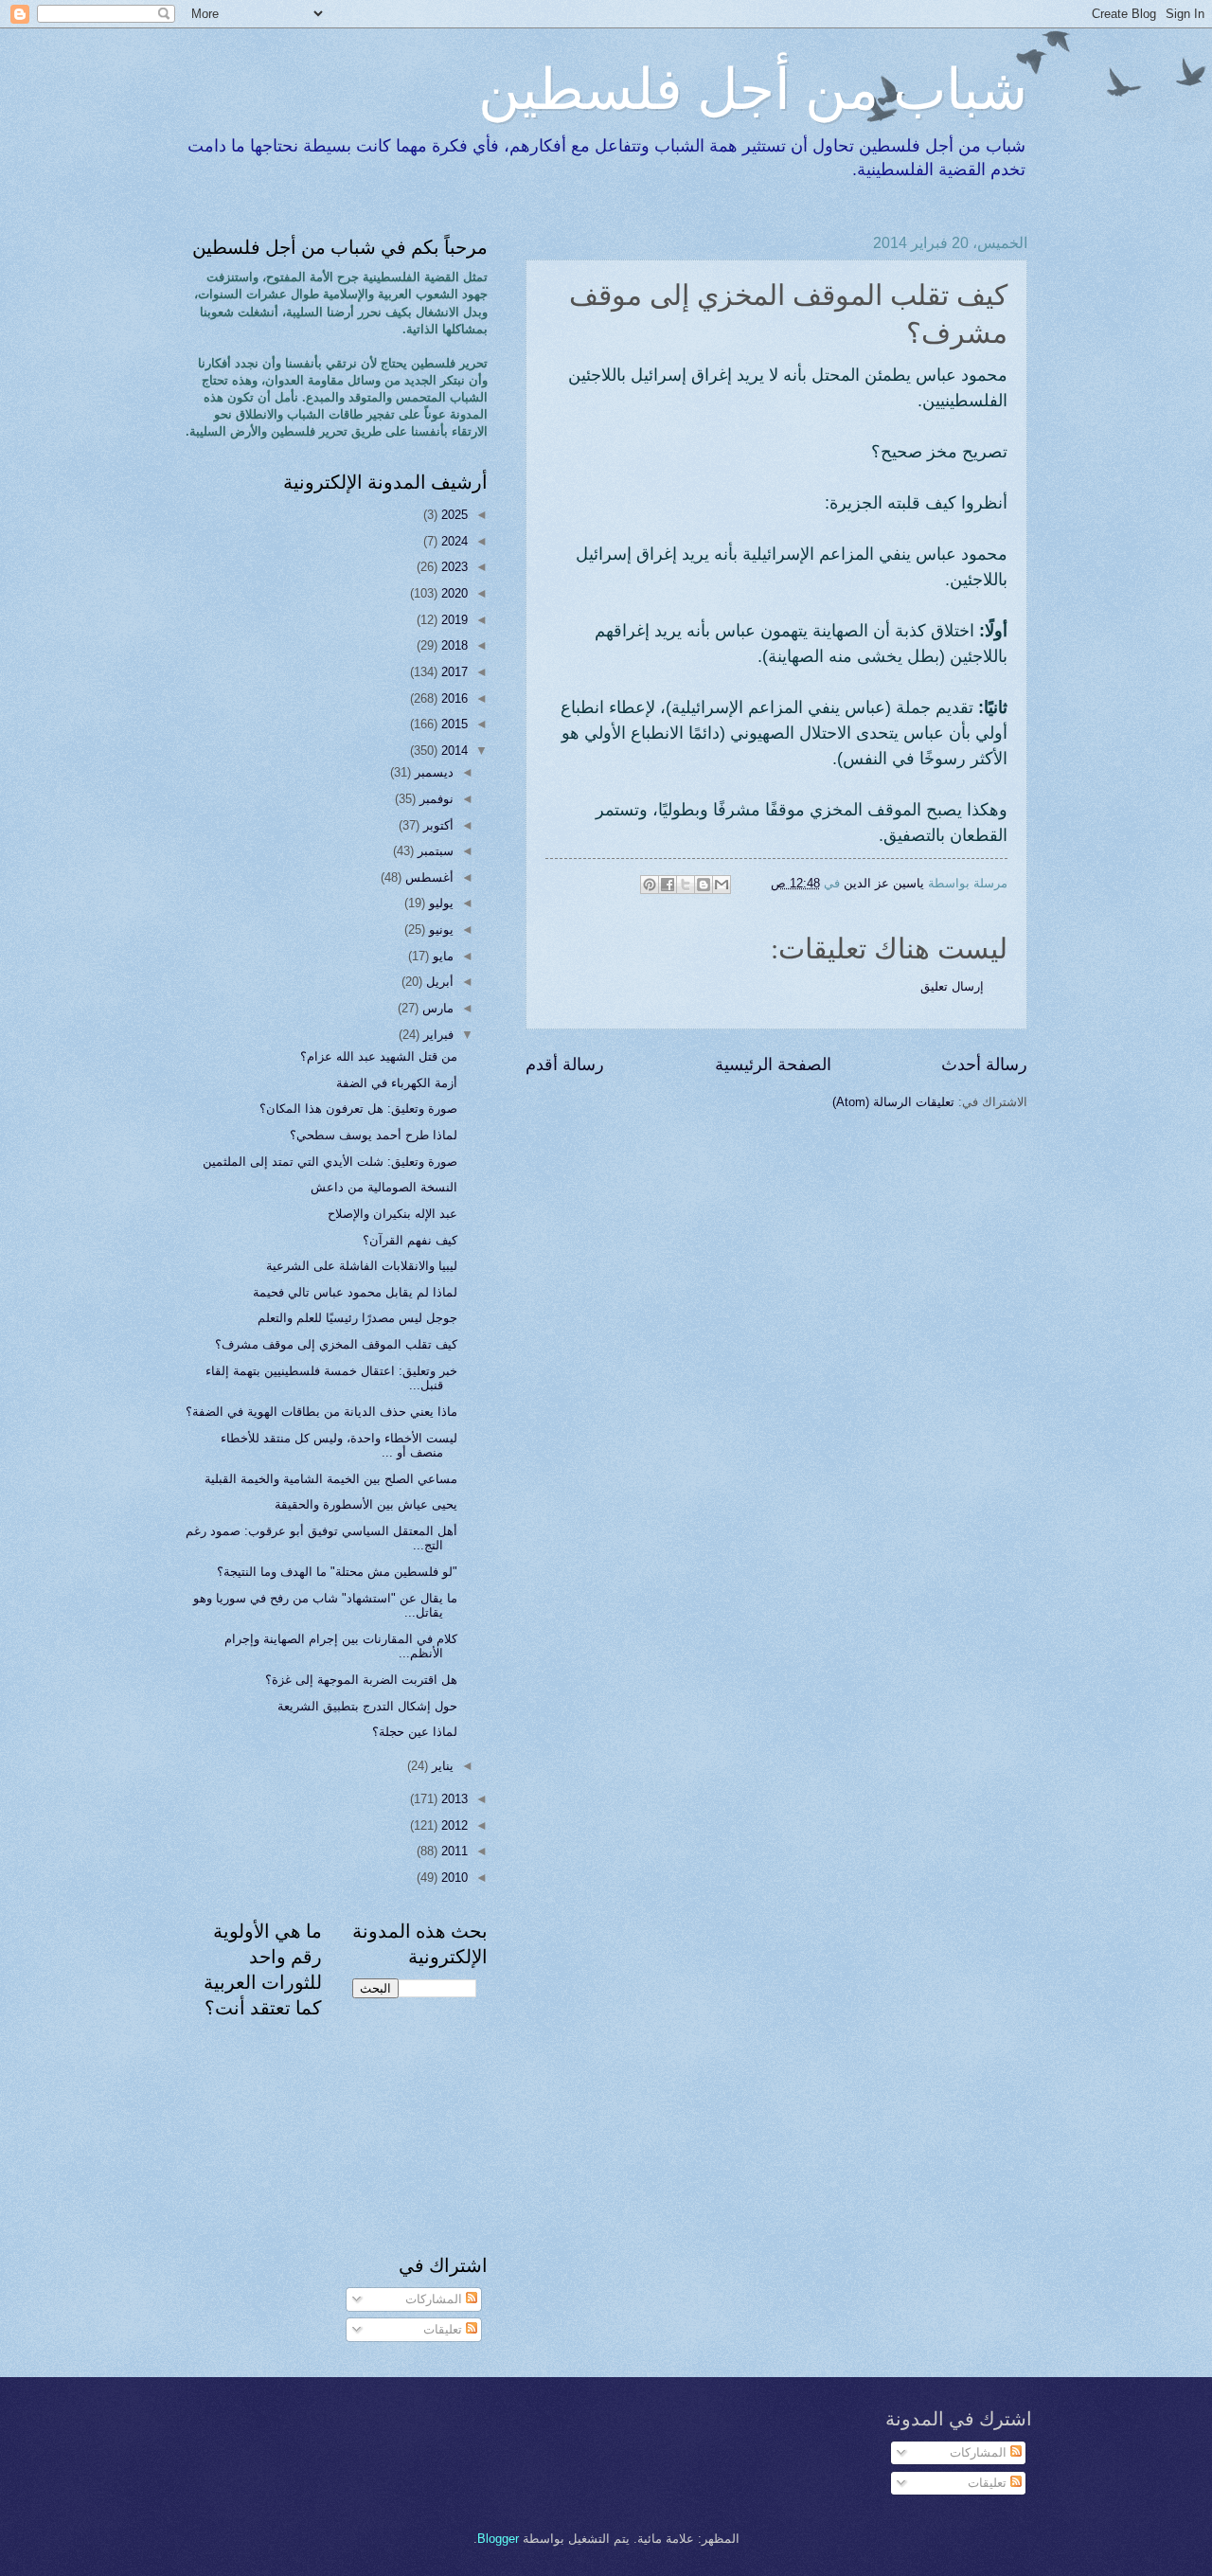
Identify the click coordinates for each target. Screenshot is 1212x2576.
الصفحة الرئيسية (773, 1064)
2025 (453, 515)
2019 (453, 620)
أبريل (438, 982)
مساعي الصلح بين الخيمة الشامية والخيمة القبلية (331, 1479)
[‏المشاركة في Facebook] (668, 885)
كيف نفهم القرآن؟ (410, 1240)
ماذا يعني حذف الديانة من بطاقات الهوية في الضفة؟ (321, 1412)
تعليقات (445, 2329)
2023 (453, 567)
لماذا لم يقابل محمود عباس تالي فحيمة (355, 1292)
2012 (453, 1825)
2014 (453, 751)
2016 (453, 698)
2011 (453, 1851)
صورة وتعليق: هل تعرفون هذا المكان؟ (358, 1109)
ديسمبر (432, 772)
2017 (453, 672)
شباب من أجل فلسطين (753, 87)
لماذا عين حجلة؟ (415, 1732)
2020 (453, 593)
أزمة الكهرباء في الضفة (397, 1083)
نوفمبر (435, 799)
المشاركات (436, 2299)
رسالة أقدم (565, 1064)
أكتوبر (437, 825)
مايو (441, 956)
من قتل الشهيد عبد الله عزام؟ (379, 1056)
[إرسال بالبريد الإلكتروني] (722, 885)
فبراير (437, 1035)
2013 (453, 1799)
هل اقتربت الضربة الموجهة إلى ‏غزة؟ (361, 1680)
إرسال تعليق (952, 986)
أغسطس (428, 877)
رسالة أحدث (984, 1064)
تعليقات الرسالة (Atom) (893, 1102)
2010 (453, 1878)
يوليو (439, 903)
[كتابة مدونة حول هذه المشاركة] (704, 885)
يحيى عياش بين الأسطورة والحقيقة (366, 1504)
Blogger (498, 2539)
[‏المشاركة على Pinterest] (650, 885)
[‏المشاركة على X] (686, 885)
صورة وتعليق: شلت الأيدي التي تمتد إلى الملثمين (330, 1162)
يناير (441, 1766)
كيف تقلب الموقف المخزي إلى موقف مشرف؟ (336, 1344)
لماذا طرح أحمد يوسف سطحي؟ (374, 1135)
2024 (453, 541)
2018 (453, 645)
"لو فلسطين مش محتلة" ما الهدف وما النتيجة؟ (337, 1572)
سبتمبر (434, 851)
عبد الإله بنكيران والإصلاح (392, 1214)
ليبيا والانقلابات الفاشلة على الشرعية (362, 1266)
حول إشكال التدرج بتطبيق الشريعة (367, 1706)
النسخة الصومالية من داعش (384, 1187)
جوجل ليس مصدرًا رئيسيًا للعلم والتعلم (357, 1318)
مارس (436, 1008)
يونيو (439, 930)
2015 (453, 724)
